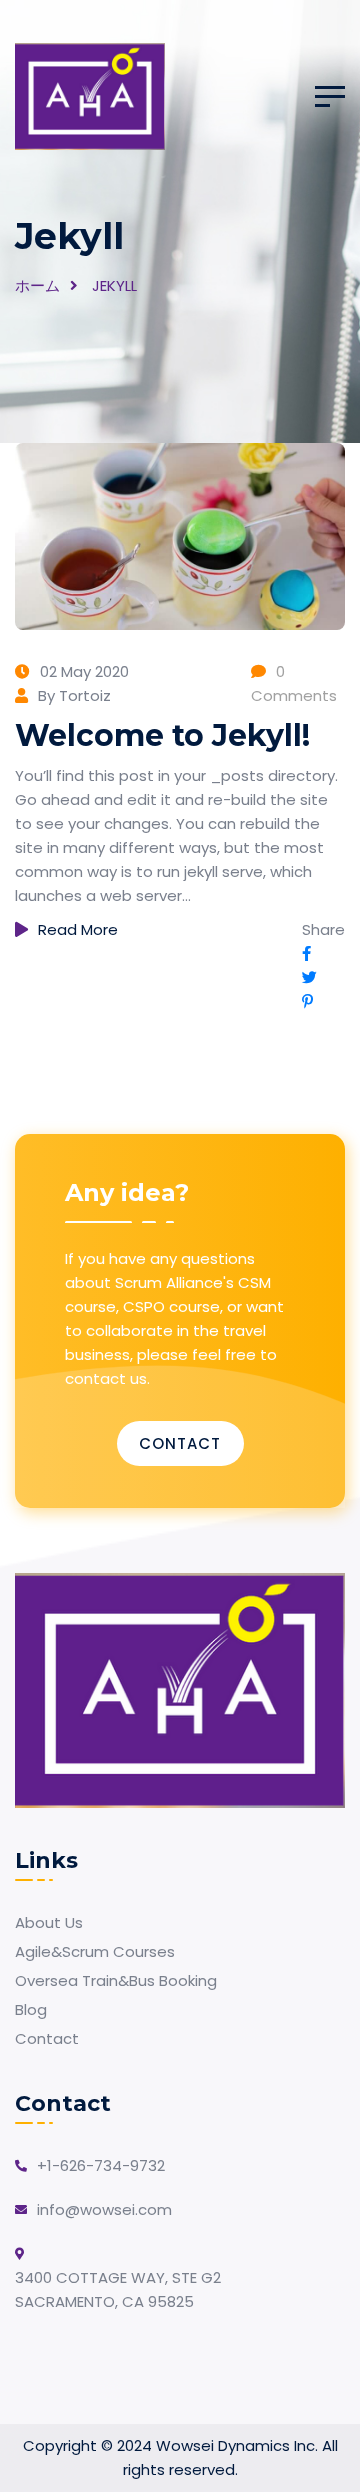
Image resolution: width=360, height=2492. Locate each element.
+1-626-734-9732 (101, 2165)
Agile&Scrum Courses (95, 1951)
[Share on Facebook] (306, 953)
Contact (180, 1443)
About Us (49, 1922)
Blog (31, 2009)
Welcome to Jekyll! (162, 735)
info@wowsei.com (104, 2209)
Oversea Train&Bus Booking (116, 1980)
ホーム (37, 285)
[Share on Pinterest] (307, 1001)
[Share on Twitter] (309, 977)
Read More (78, 929)
